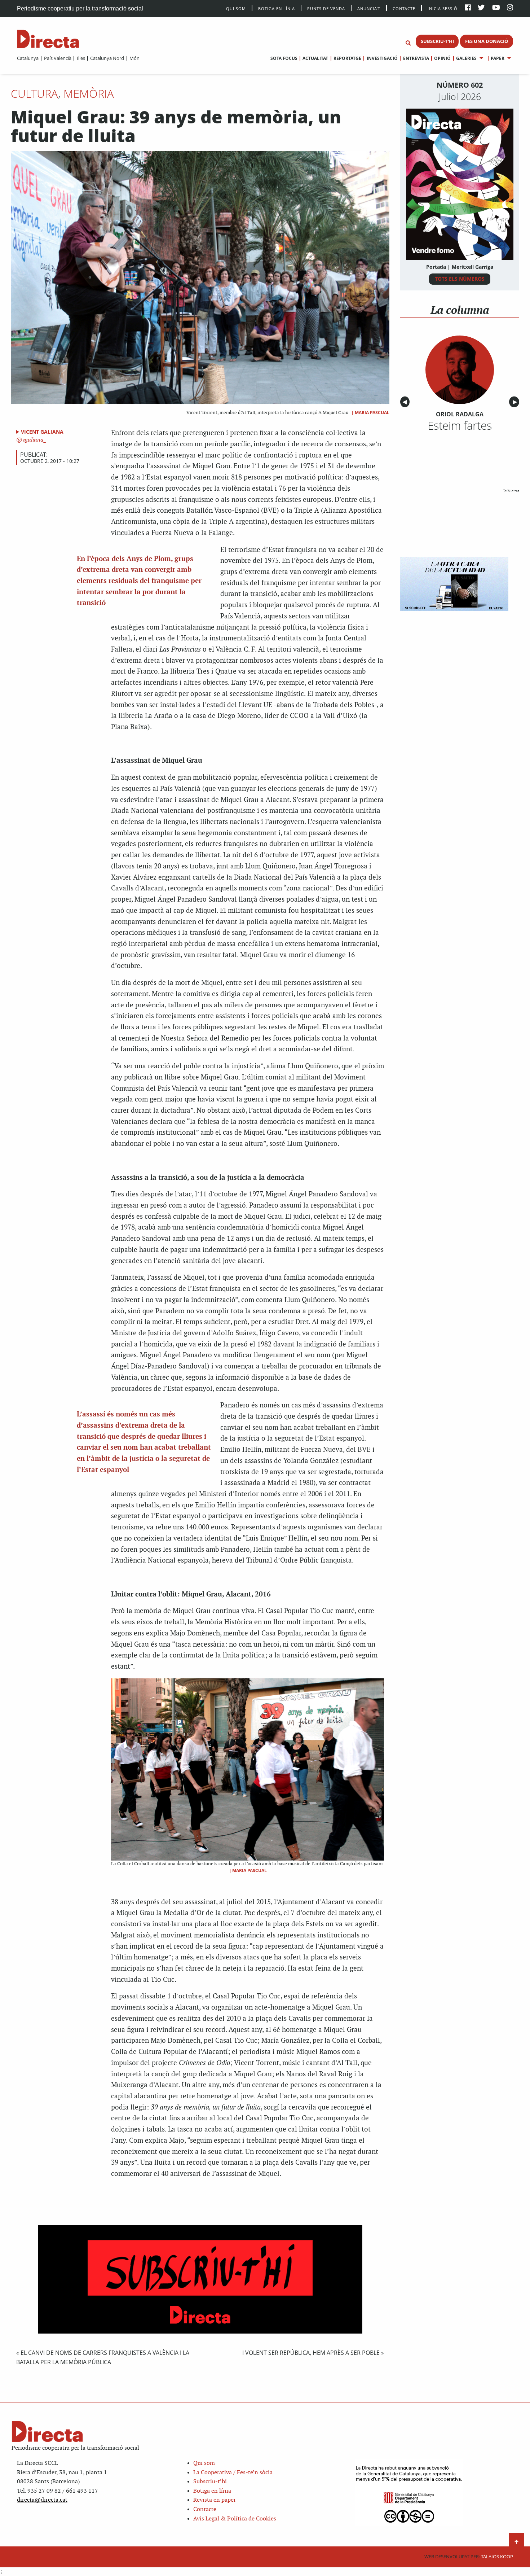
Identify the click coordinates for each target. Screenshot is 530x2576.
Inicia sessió (443, 8)
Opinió (442, 58)
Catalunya (28, 58)
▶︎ (516, 402)
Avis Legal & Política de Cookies (235, 2519)
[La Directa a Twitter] (481, 8)
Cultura (34, 93)
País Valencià (58, 58)
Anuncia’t (369, 8)
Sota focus (284, 58)
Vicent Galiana (42, 432)
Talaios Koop (469, 2557)
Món (134, 58)
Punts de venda (326, 8)
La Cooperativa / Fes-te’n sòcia (233, 2473)
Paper (498, 58)
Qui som (204, 2463)
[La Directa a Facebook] (468, 8)
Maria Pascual (372, 413)
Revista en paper (215, 2500)
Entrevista (416, 58)
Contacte (404, 8)
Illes (81, 58)
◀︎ (406, 402)
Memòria (89, 93)
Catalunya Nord (107, 58)
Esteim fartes (460, 425)
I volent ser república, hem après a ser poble (311, 2353)
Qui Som (236, 8)
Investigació (382, 58)
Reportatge (347, 58)
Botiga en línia (277, 8)
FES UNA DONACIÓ (487, 41)
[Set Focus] (408, 43)
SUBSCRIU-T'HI (437, 41)
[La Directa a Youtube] (496, 8)
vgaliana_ (34, 440)
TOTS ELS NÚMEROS (460, 279)
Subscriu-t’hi (210, 2482)
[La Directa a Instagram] (510, 8)
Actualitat (315, 58)
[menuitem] (28, 58)
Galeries (466, 58)
